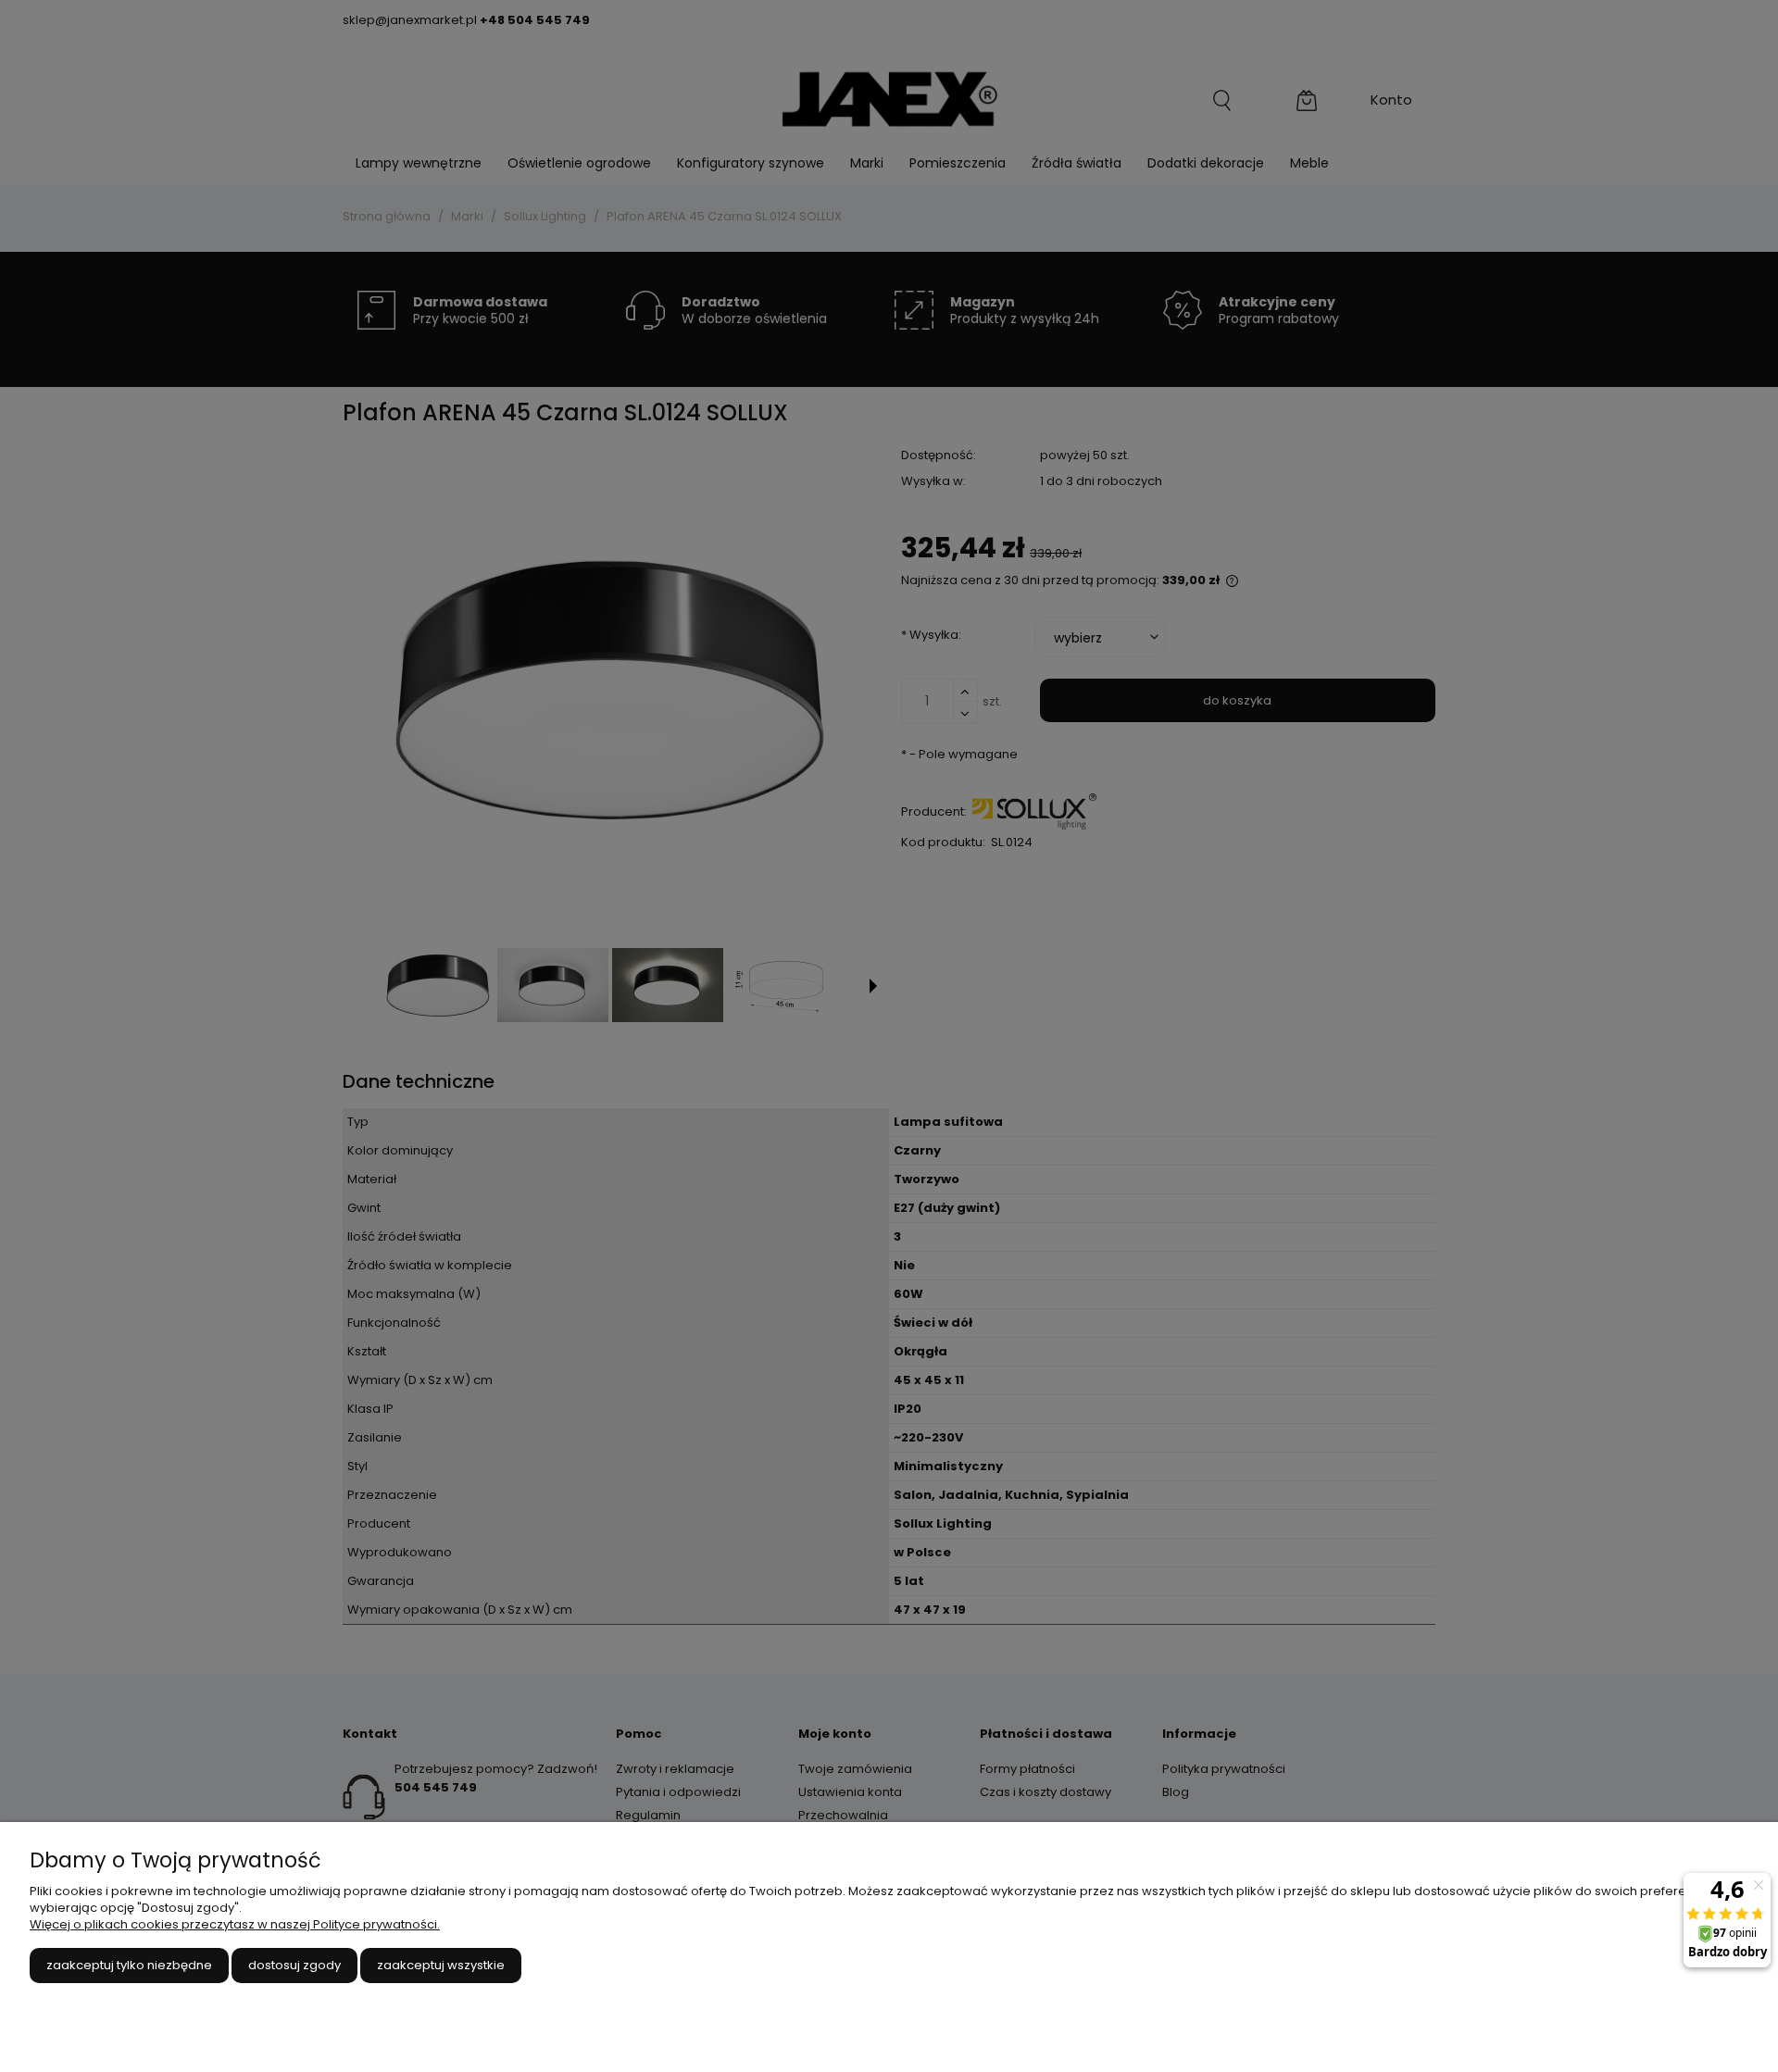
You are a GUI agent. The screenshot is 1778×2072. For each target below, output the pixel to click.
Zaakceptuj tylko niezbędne (129, 1965)
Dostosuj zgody (294, 1965)
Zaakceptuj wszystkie (441, 1965)
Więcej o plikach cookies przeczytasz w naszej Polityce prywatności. (235, 1924)
